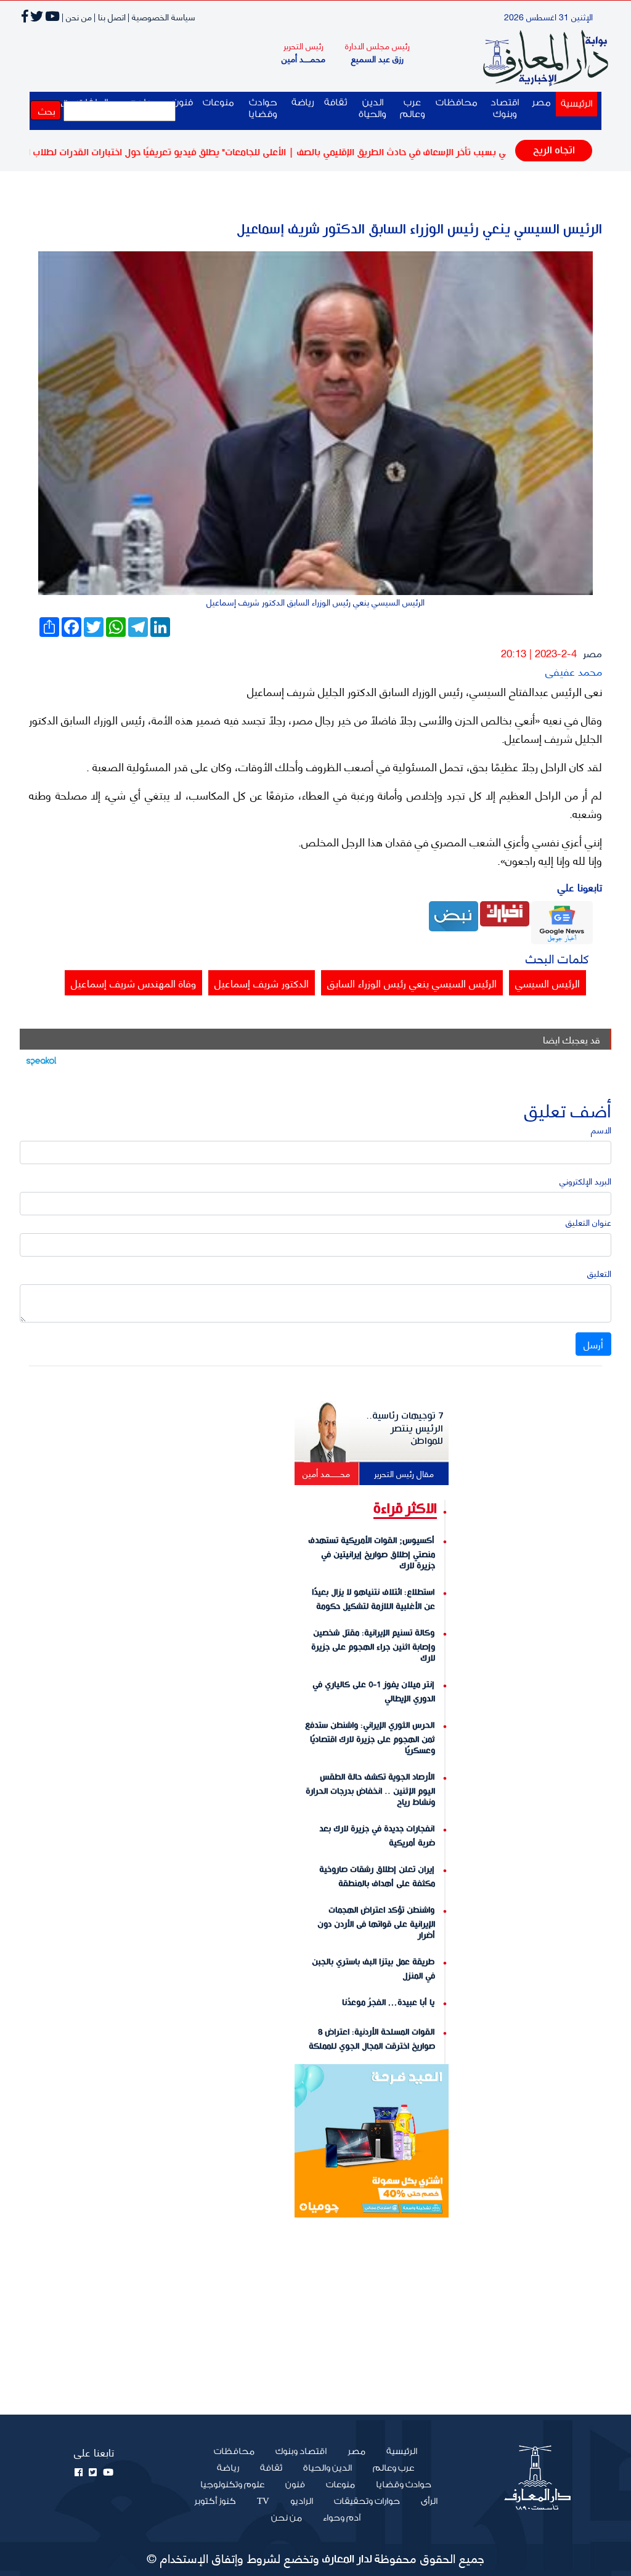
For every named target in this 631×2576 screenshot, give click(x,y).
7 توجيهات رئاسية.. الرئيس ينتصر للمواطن (405, 1428)
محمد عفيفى (574, 670)
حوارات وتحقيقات (367, 2501)
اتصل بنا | (110, 16)
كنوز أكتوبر (215, 2501)
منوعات (218, 103)
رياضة (303, 103)
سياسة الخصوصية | (161, 16)
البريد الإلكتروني (585, 1181)
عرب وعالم (413, 108)
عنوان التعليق (588, 1222)
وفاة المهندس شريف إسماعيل (133, 982)
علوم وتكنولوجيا (232, 2485)
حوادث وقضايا (263, 108)
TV (263, 2501)
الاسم (601, 1129)
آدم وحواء (342, 2518)
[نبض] (454, 914)
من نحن (287, 2518)
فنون (295, 2485)
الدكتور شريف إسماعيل (262, 982)
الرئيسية (574, 103)
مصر (541, 103)
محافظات (457, 103)
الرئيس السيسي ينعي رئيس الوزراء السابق (412, 982)
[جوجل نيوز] (562, 921)
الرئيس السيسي (548, 982)
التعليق (599, 1273)
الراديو (302, 2501)
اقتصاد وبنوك (505, 108)
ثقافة (336, 103)
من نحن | (77, 16)
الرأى (429, 2501)
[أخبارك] (505, 912)
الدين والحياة (372, 108)
